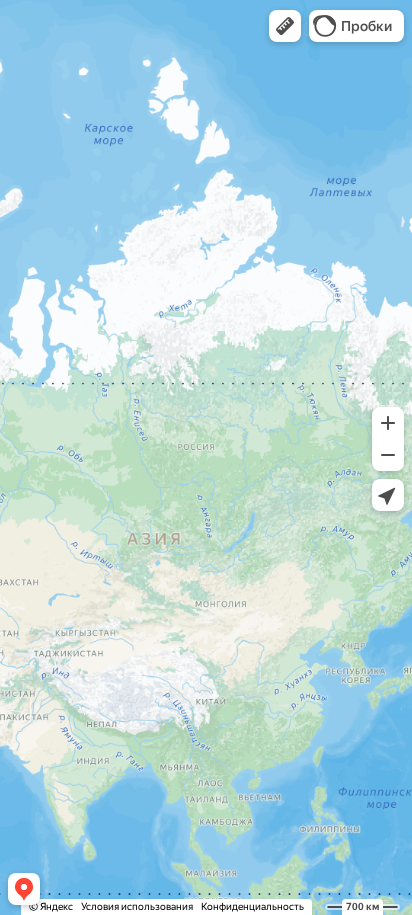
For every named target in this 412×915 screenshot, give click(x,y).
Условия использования (137, 906)
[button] (285, 26)
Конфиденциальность (252, 906)
